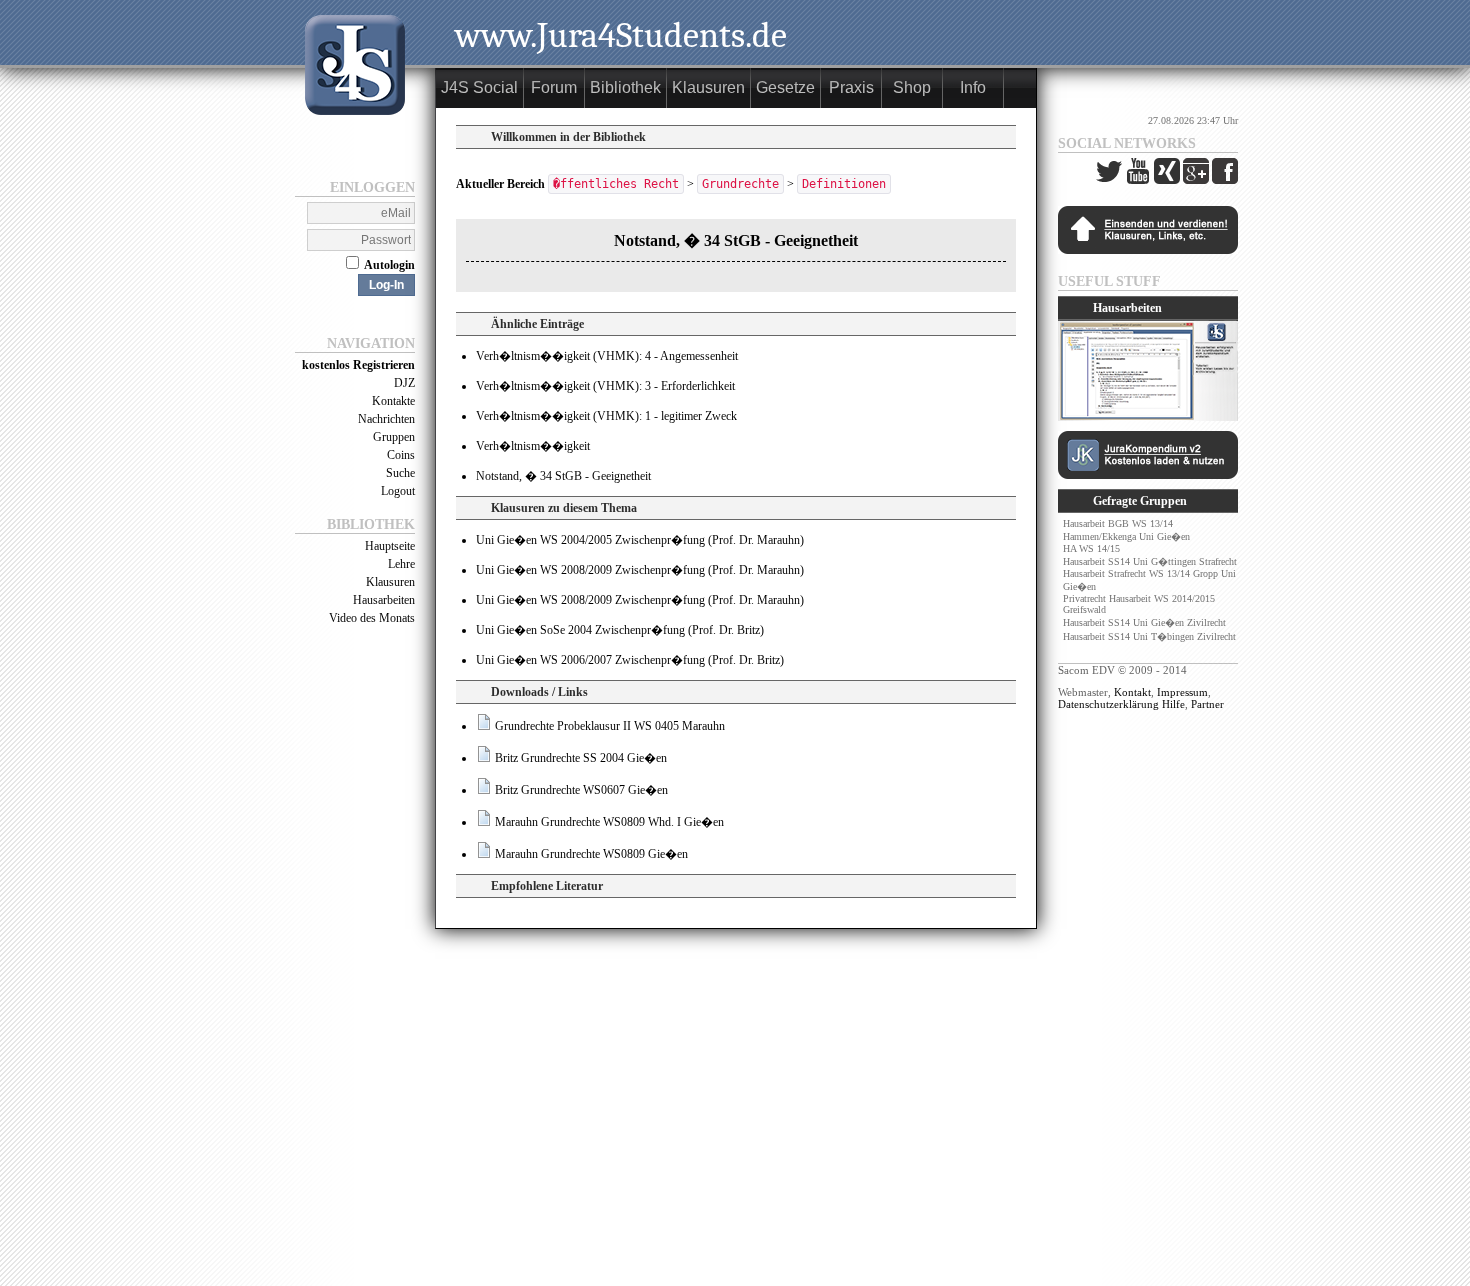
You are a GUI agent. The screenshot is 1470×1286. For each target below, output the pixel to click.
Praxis (851, 87)
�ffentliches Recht (616, 184)
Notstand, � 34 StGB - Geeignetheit (563, 476)
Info (973, 87)
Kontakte (393, 401)
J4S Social (479, 87)
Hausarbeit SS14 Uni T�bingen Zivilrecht (1149, 636)
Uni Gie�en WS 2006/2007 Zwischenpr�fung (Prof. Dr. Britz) (630, 660)
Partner (1207, 704)
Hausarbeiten (384, 600)
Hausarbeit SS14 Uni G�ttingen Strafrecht (1150, 561)
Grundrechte (740, 184)
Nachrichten (386, 419)
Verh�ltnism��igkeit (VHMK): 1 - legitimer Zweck (606, 416)
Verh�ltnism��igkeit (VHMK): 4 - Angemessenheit (607, 356)
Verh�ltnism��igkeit (533, 446)
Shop (912, 87)
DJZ (404, 383)
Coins (401, 455)
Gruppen (394, 437)
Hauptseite (390, 546)
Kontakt (1132, 692)
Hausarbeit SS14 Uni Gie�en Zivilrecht (1144, 622)
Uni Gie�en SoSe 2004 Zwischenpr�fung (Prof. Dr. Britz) (620, 630)
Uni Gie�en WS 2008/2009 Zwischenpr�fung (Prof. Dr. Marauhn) (640, 570)
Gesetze (785, 87)
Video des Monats (372, 618)
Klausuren (390, 582)
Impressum (1182, 692)
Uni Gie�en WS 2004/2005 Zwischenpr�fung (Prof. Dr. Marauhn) (640, 540)
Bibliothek (625, 87)
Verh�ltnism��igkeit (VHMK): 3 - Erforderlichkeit (605, 386)
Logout (398, 491)
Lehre (401, 564)
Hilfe (1173, 704)
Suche (400, 473)
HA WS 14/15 (1091, 548)
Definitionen (844, 184)
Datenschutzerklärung (1108, 704)
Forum (554, 87)
